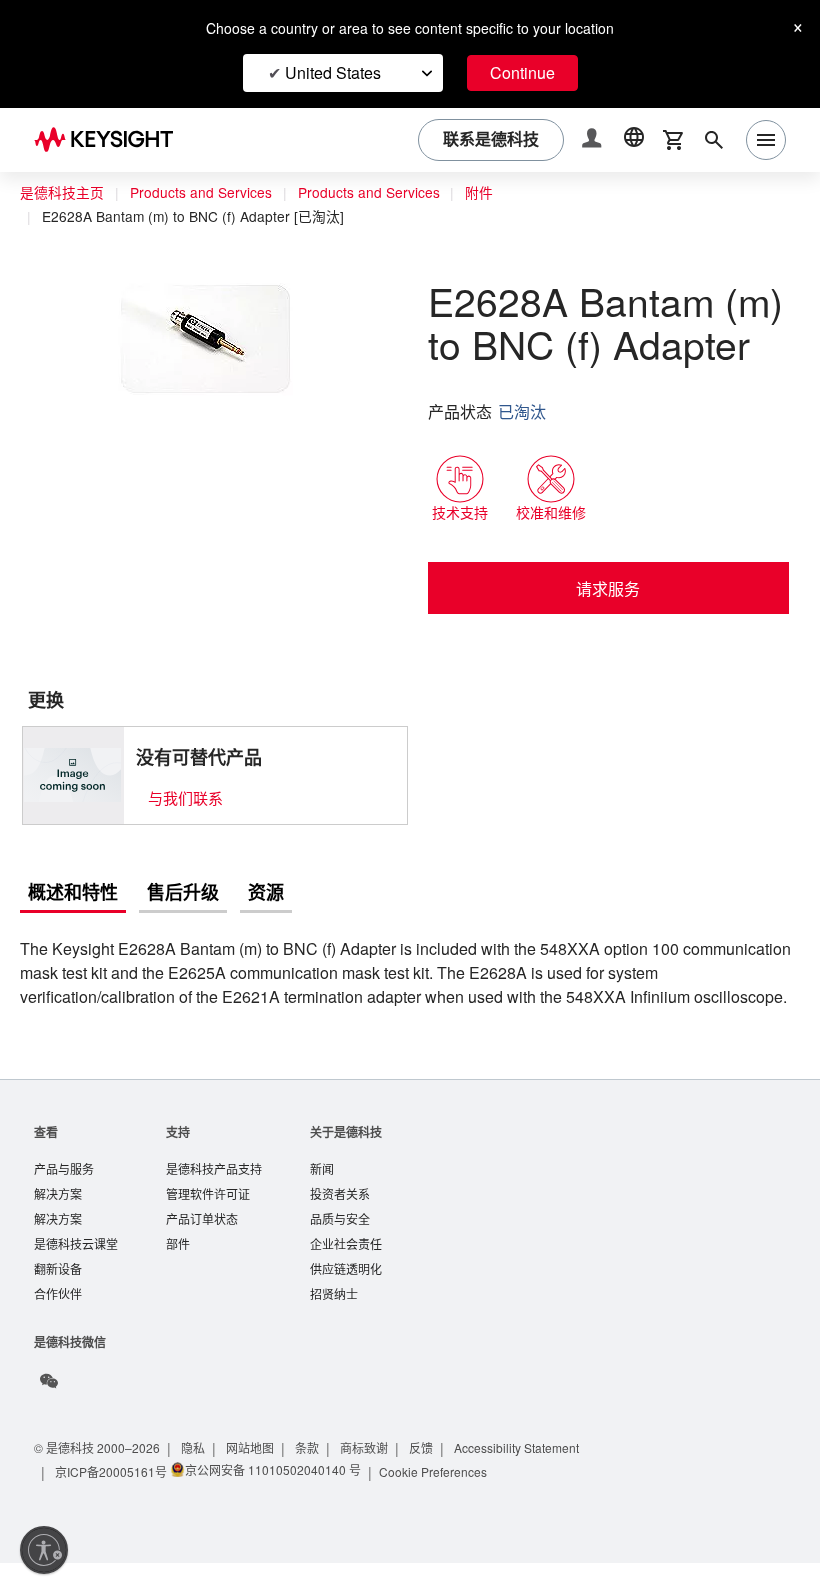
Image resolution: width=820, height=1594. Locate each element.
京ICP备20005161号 (112, 1502)
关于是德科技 (346, 1157)
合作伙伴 (58, 1324)
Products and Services (206, 193)
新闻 (322, 1194)
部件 (178, 1272)
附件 (497, 193)
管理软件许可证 (208, 1220)
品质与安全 (340, 1246)
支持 (178, 1157)
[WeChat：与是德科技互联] (49, 1412)
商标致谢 (374, 1478)
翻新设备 (58, 1298)
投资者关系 (340, 1220)
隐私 (200, 1478)
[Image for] (73, 775)
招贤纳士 (334, 1324)
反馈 (432, 1478)
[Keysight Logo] (111, 140)
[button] (594, 140)
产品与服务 (64, 1194)
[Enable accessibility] (44, 1550)
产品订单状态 (202, 1246)
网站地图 (258, 1478)
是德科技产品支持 (214, 1194)
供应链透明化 (346, 1298)
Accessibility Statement (534, 1478)
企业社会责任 (346, 1272)
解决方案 (58, 1220)
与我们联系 (185, 797)
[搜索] (714, 140)
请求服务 (608, 588)
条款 (316, 1478)
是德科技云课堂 (76, 1272)
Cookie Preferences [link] (438, 1502)
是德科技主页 (62, 193)
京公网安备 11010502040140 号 (274, 1500)
